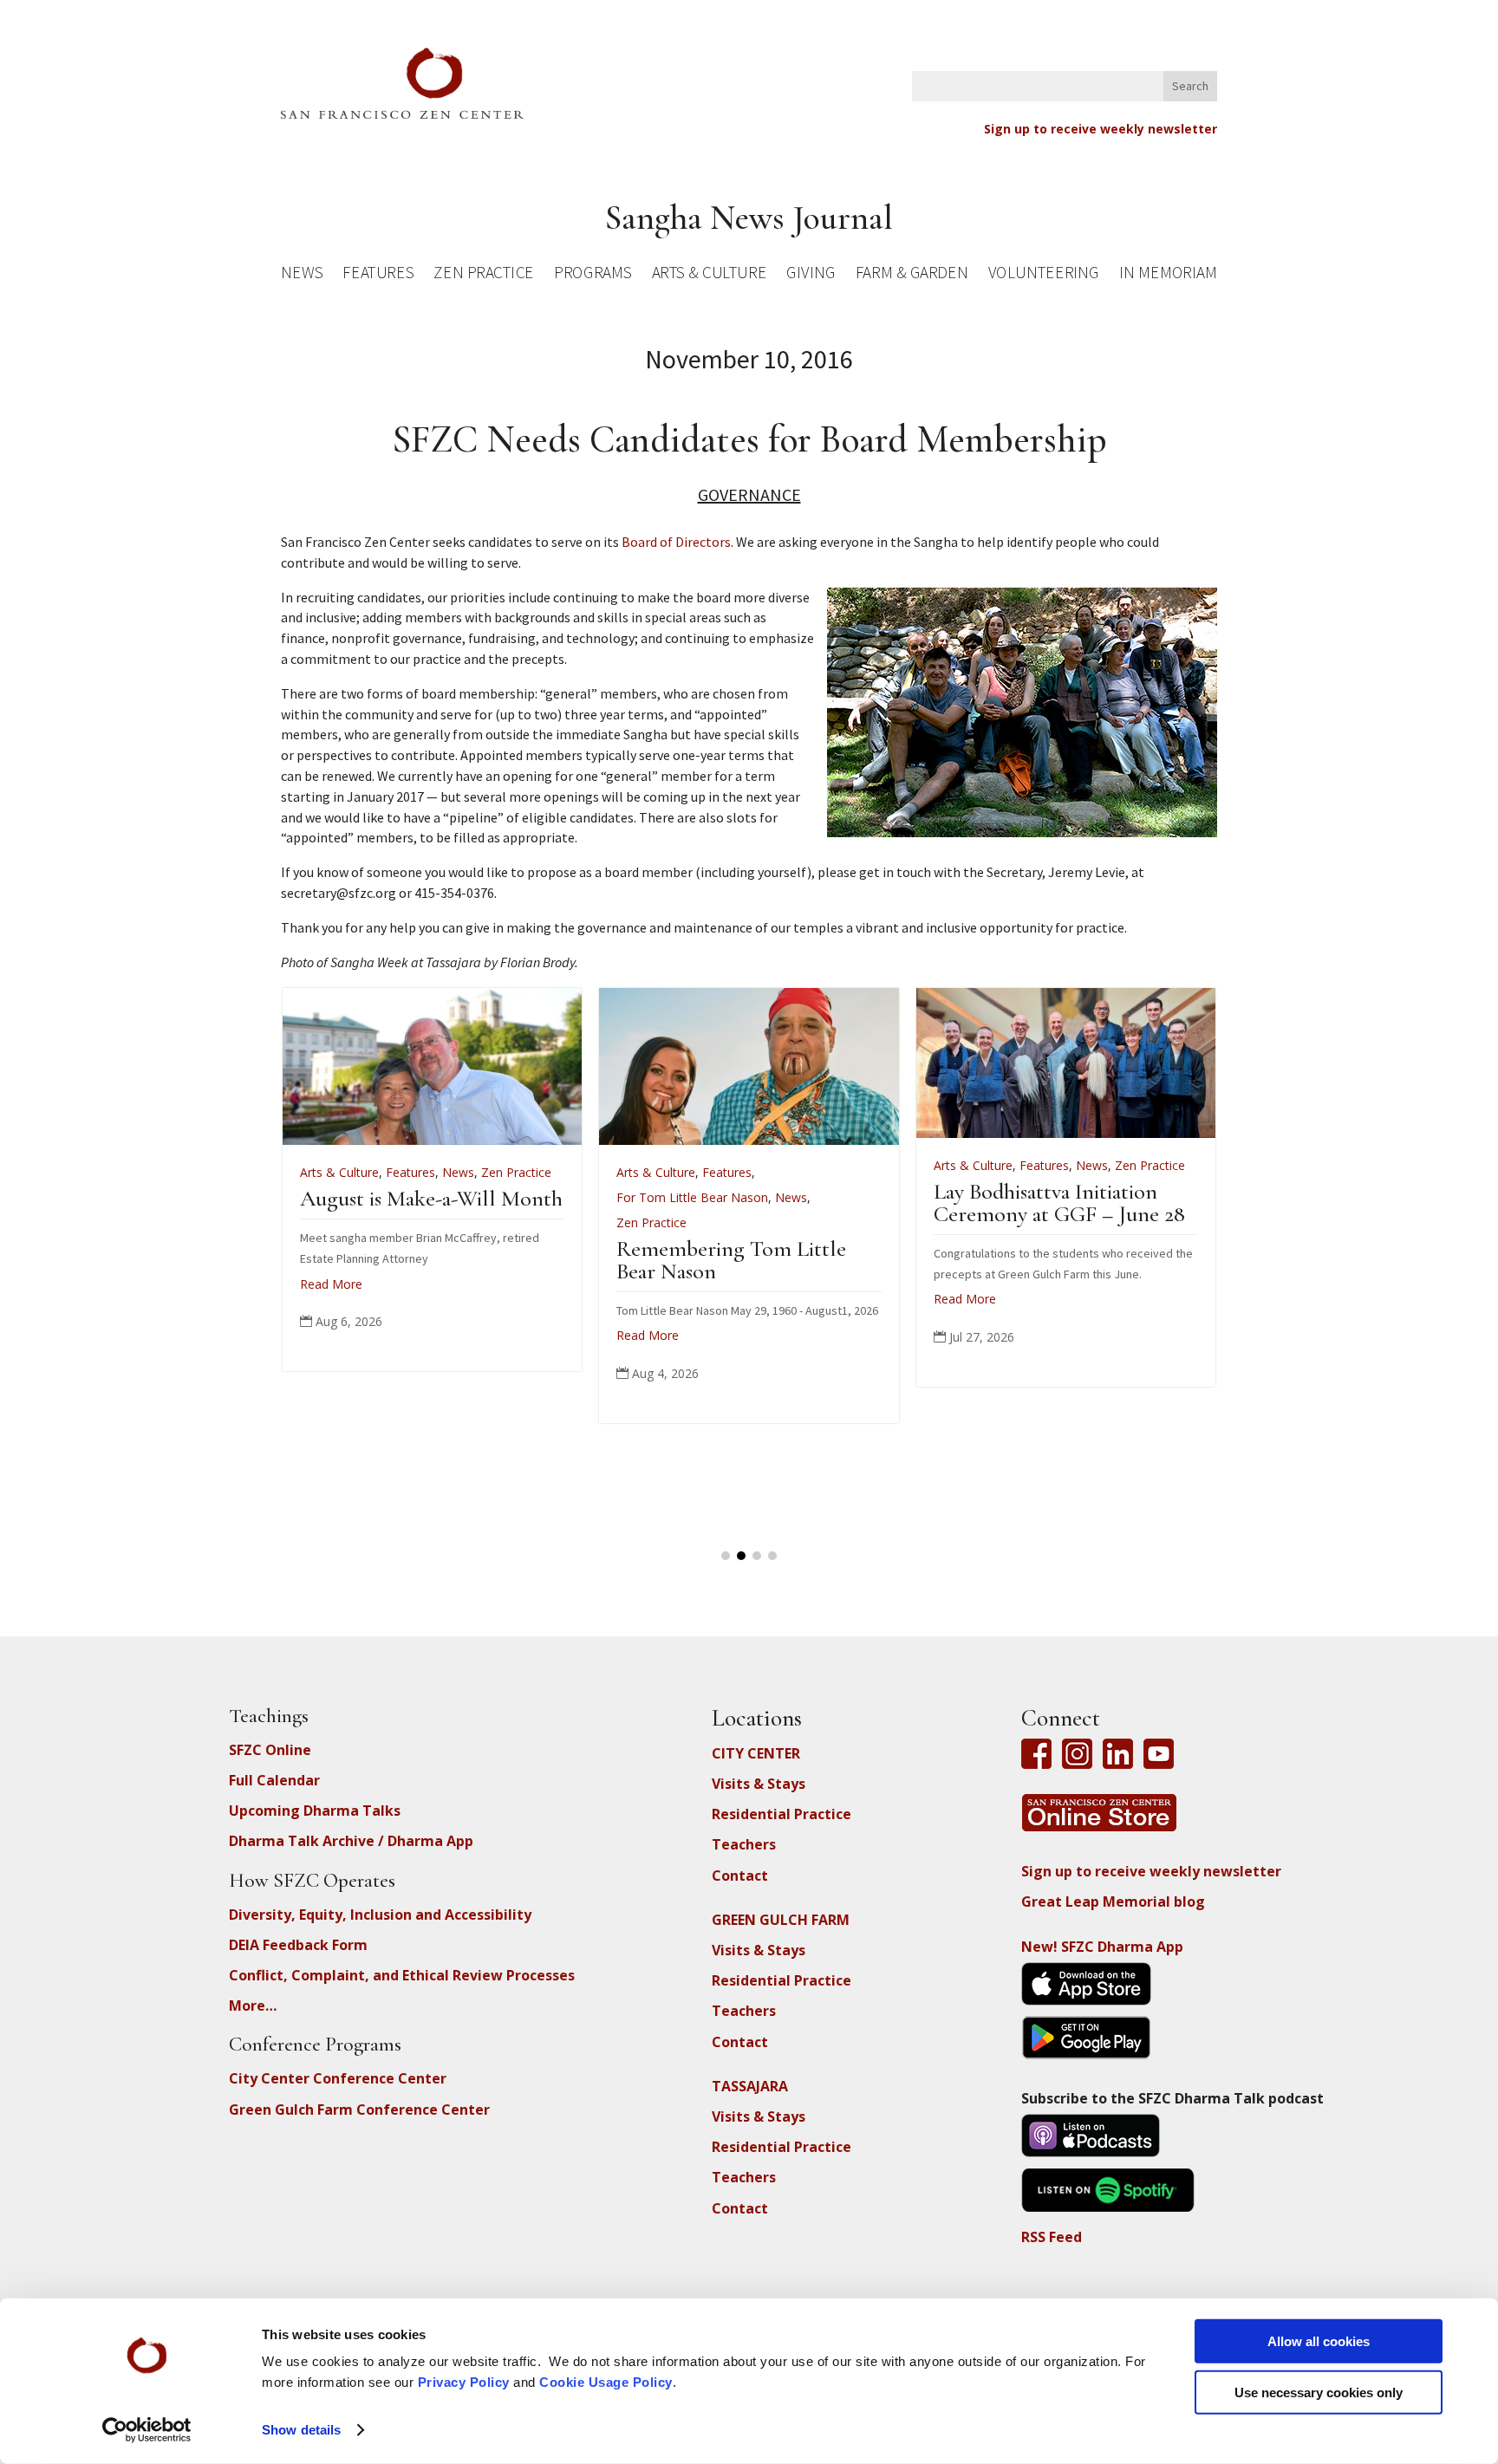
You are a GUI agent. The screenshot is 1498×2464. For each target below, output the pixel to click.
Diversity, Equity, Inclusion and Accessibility (380, 1915)
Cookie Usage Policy (606, 2382)
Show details (301, 2430)
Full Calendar (274, 1780)
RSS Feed (1052, 2237)
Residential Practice (782, 1814)
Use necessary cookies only (1319, 2392)
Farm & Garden (912, 275)
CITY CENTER (756, 1753)
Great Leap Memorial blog (1113, 1902)
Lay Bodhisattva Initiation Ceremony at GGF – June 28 (603, 1203)
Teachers (744, 1844)
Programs (593, 275)
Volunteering (1044, 275)
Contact (740, 1876)
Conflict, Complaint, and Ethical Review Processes (402, 1975)
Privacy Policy (464, 2382)
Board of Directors (676, 542)
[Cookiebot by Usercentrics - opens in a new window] (147, 2430)
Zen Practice (484, 275)
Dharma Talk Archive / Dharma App (351, 1841)
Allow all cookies (1319, 2341)
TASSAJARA (750, 2086)
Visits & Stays (759, 1784)
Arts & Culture (710, 275)
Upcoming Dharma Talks (315, 1811)
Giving (811, 275)
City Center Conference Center (338, 2078)
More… (253, 2006)
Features (378, 275)
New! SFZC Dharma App (1102, 1947)
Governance (749, 494)
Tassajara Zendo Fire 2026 (906, 1198)
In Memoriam (1168, 275)
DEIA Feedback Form (298, 1945)
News (302, 275)
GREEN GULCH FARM (781, 1920)
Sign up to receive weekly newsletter (1101, 129)
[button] (726, 1556)
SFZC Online (270, 1750)
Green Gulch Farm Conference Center (359, 2110)
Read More (509, 1299)
